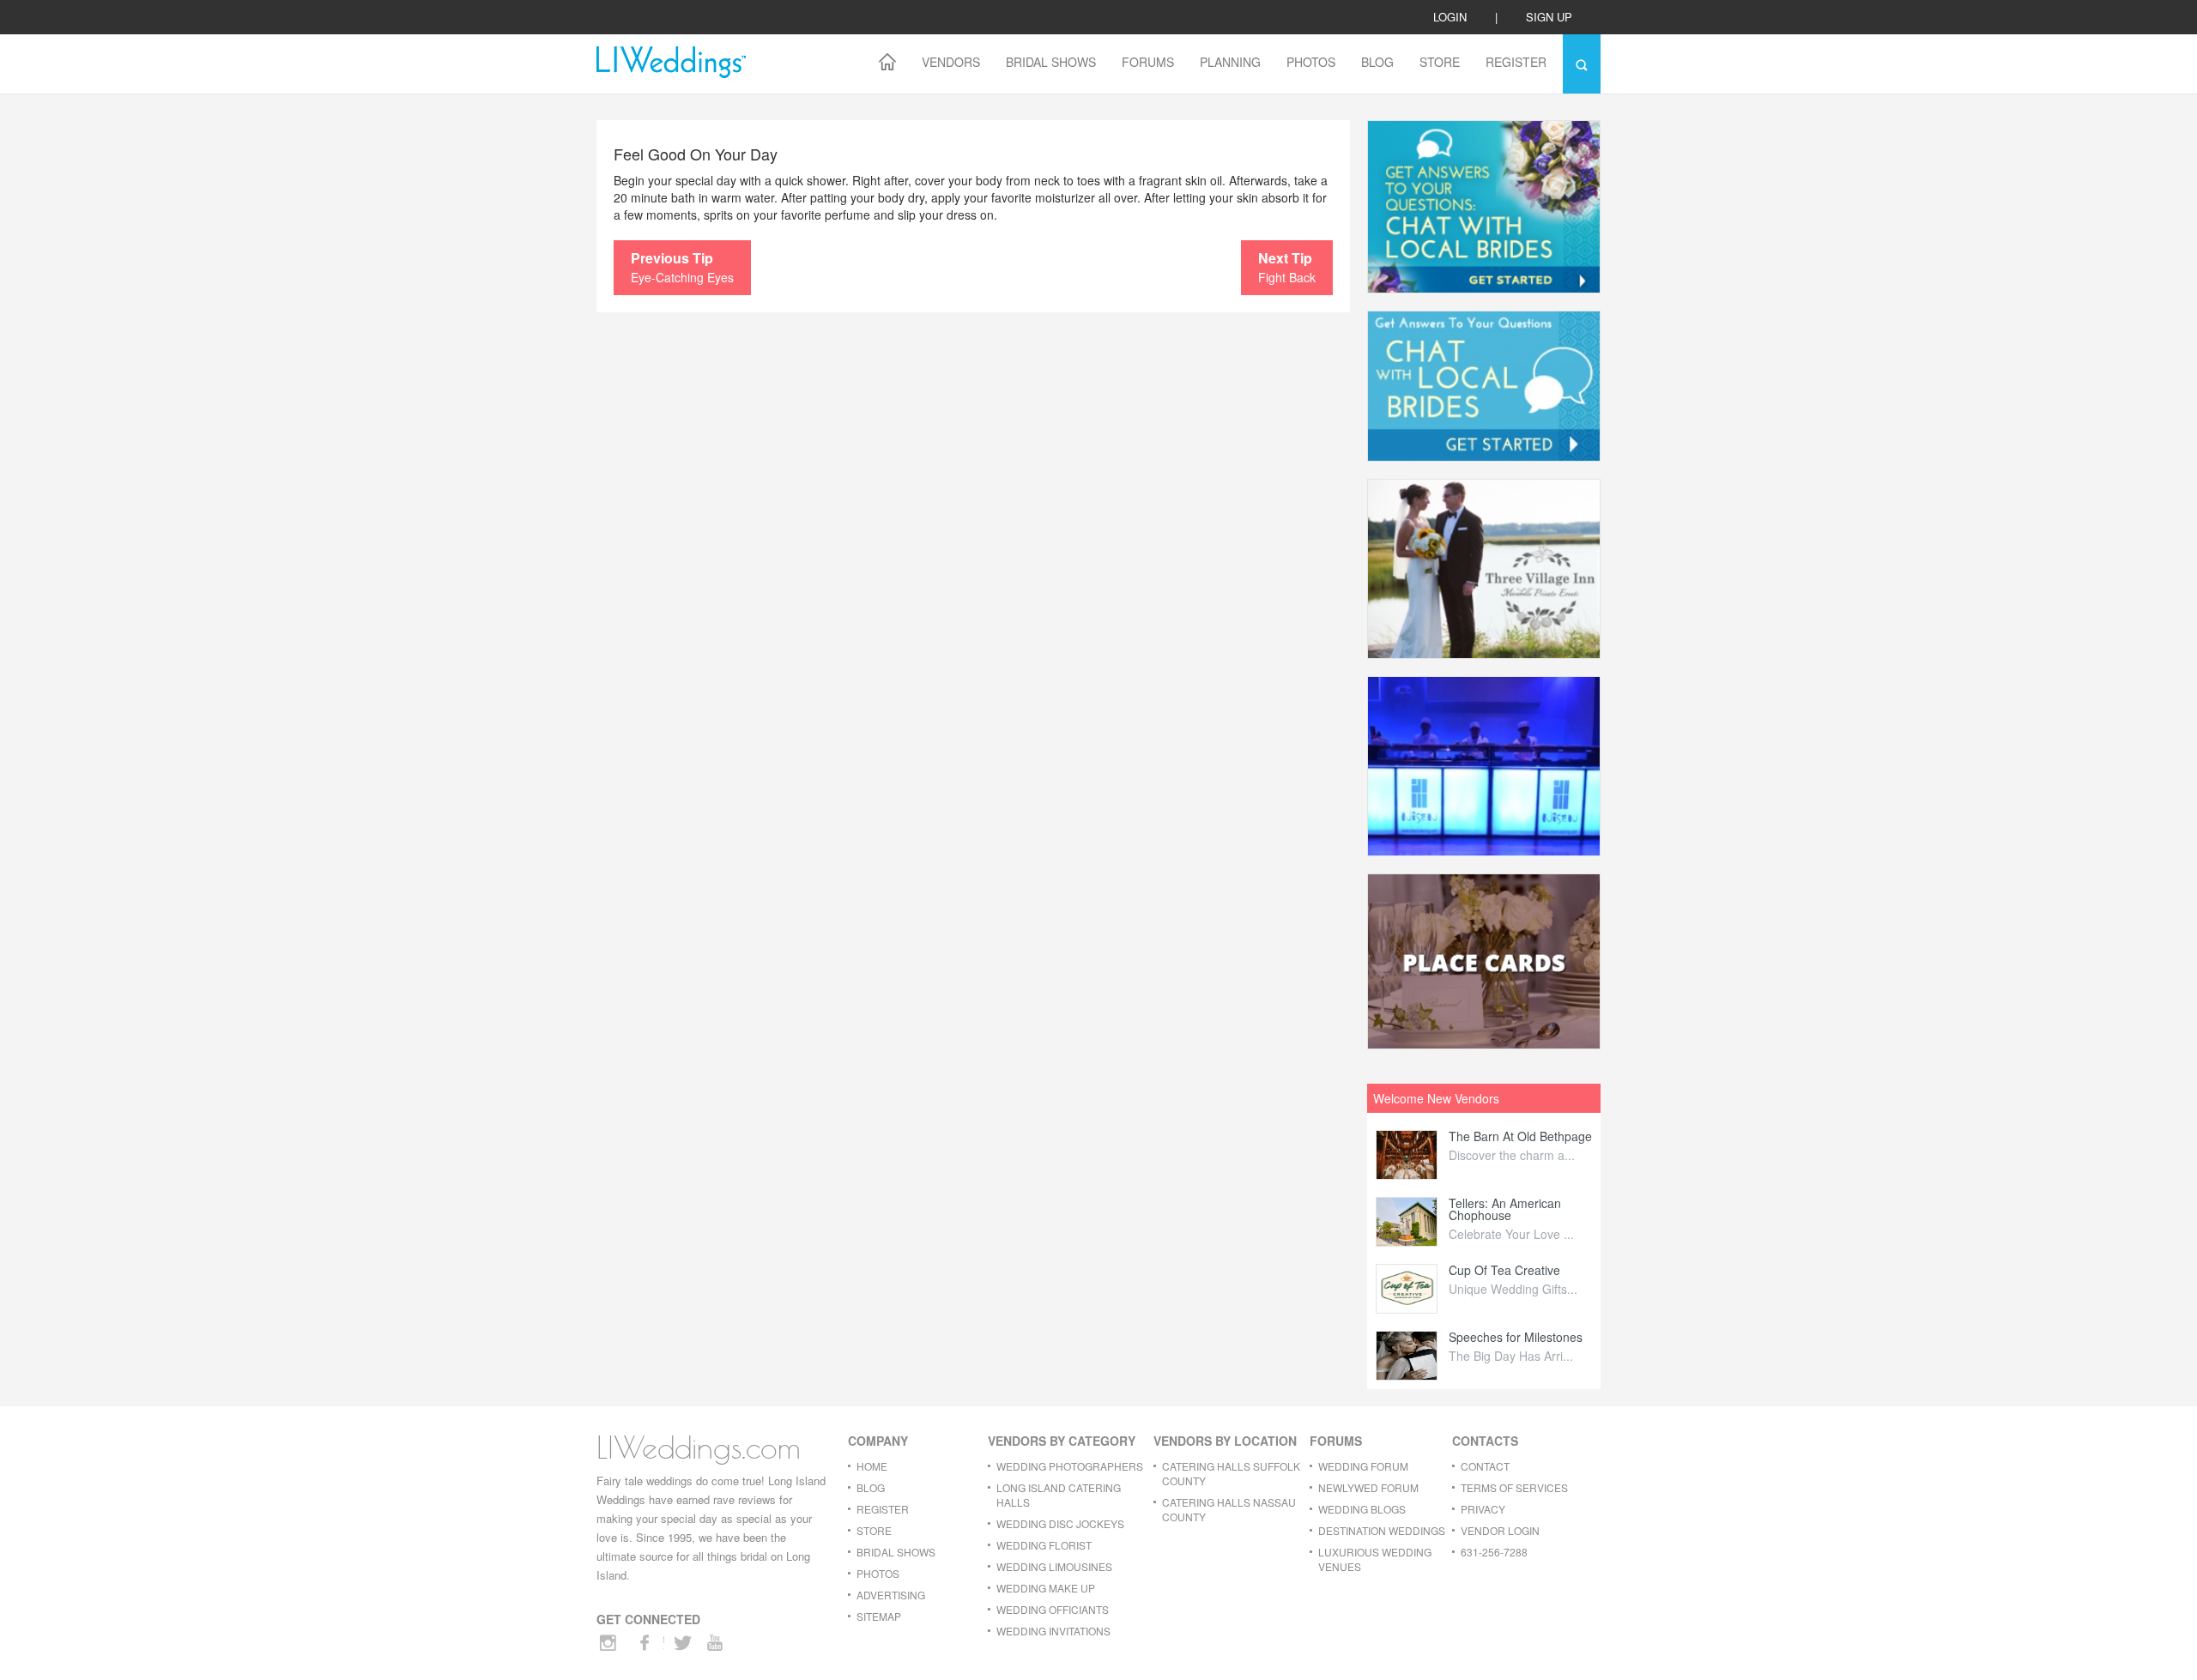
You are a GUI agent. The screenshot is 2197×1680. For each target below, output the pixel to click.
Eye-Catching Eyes (682, 267)
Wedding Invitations (1053, 1631)
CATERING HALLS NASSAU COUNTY (1229, 1509)
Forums (1148, 62)
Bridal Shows (1051, 62)
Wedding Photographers (1070, 1466)
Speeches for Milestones (1516, 1337)
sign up (1549, 17)
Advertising (891, 1595)
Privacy (1483, 1509)
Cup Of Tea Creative (1504, 1270)
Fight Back (1287, 267)
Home (872, 1466)
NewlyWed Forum (1368, 1487)
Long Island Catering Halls (1059, 1495)
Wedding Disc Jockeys (1060, 1523)
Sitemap (879, 1616)
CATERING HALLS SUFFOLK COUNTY (1231, 1473)
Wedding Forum (1363, 1466)
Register (1516, 62)
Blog (1377, 62)
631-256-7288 (1494, 1552)
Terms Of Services (1514, 1487)
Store (1440, 62)
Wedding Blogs (1362, 1509)
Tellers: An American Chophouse (1505, 1209)
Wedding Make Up (1046, 1588)
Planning (1230, 62)
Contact (1485, 1466)
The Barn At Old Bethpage (1520, 1136)
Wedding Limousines (1054, 1566)
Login (1450, 17)
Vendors (951, 62)
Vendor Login (1500, 1530)
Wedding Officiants (1053, 1609)
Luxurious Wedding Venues (1375, 1559)
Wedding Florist (1044, 1545)
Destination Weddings (1382, 1530)
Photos (1311, 62)
